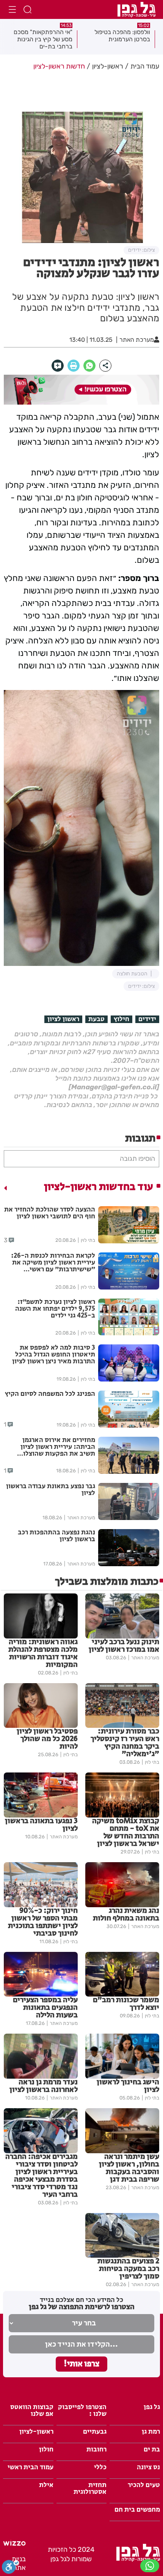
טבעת (96, 1019)
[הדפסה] (74, 366)
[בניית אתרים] (14, 2543)
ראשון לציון (63, 1019)
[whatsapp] (89, 366)
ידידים (147, 1019)
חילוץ (121, 1019)
